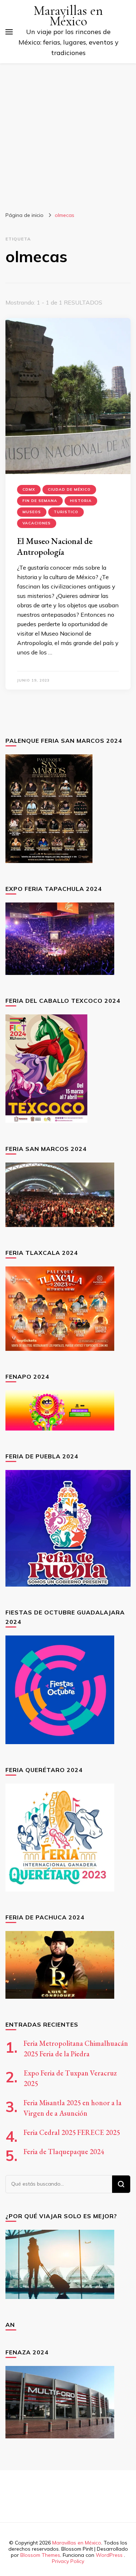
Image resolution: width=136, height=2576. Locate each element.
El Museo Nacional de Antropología (55, 546)
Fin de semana (40, 501)
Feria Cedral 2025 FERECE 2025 (72, 2132)
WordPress (109, 2555)
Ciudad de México (69, 489)
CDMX (29, 489)
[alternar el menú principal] (9, 32)
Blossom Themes (40, 2555)
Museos (32, 512)
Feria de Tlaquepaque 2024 (64, 2152)
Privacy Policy (68, 2561)
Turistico (66, 512)
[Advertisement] (68, 135)
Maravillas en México (68, 16)
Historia (81, 501)
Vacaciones (37, 523)
